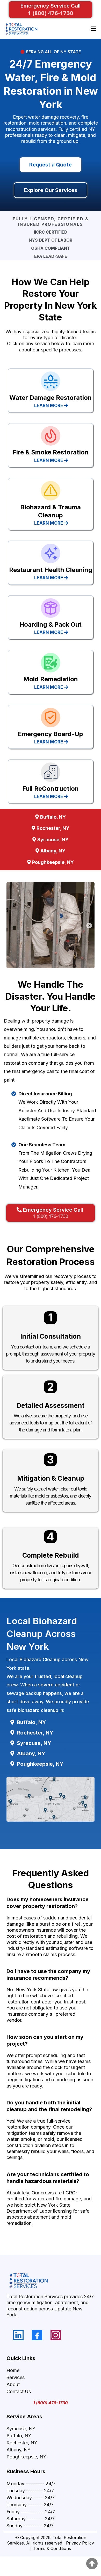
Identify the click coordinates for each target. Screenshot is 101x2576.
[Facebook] (37, 2335)
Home (13, 2370)
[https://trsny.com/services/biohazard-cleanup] (51, 491)
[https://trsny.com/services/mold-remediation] (51, 663)
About (13, 2384)
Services (16, 2377)
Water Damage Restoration (51, 398)
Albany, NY (19, 2450)
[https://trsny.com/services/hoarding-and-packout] (51, 608)
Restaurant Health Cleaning (51, 570)
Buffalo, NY (19, 2436)
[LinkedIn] (18, 2335)
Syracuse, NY (21, 2429)
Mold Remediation (51, 679)
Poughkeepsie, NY (26, 2457)
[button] (93, 29)
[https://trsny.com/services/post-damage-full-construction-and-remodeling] (51, 772)
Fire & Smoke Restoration (51, 452)
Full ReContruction (51, 789)
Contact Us (19, 2391)
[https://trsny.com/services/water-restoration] (51, 381)
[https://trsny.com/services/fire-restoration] (51, 436)
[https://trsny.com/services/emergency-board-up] (51, 718)
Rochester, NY (22, 2443)
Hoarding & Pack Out (51, 624)
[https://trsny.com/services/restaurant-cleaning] (51, 553)
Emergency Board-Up (51, 734)
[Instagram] (56, 2335)
